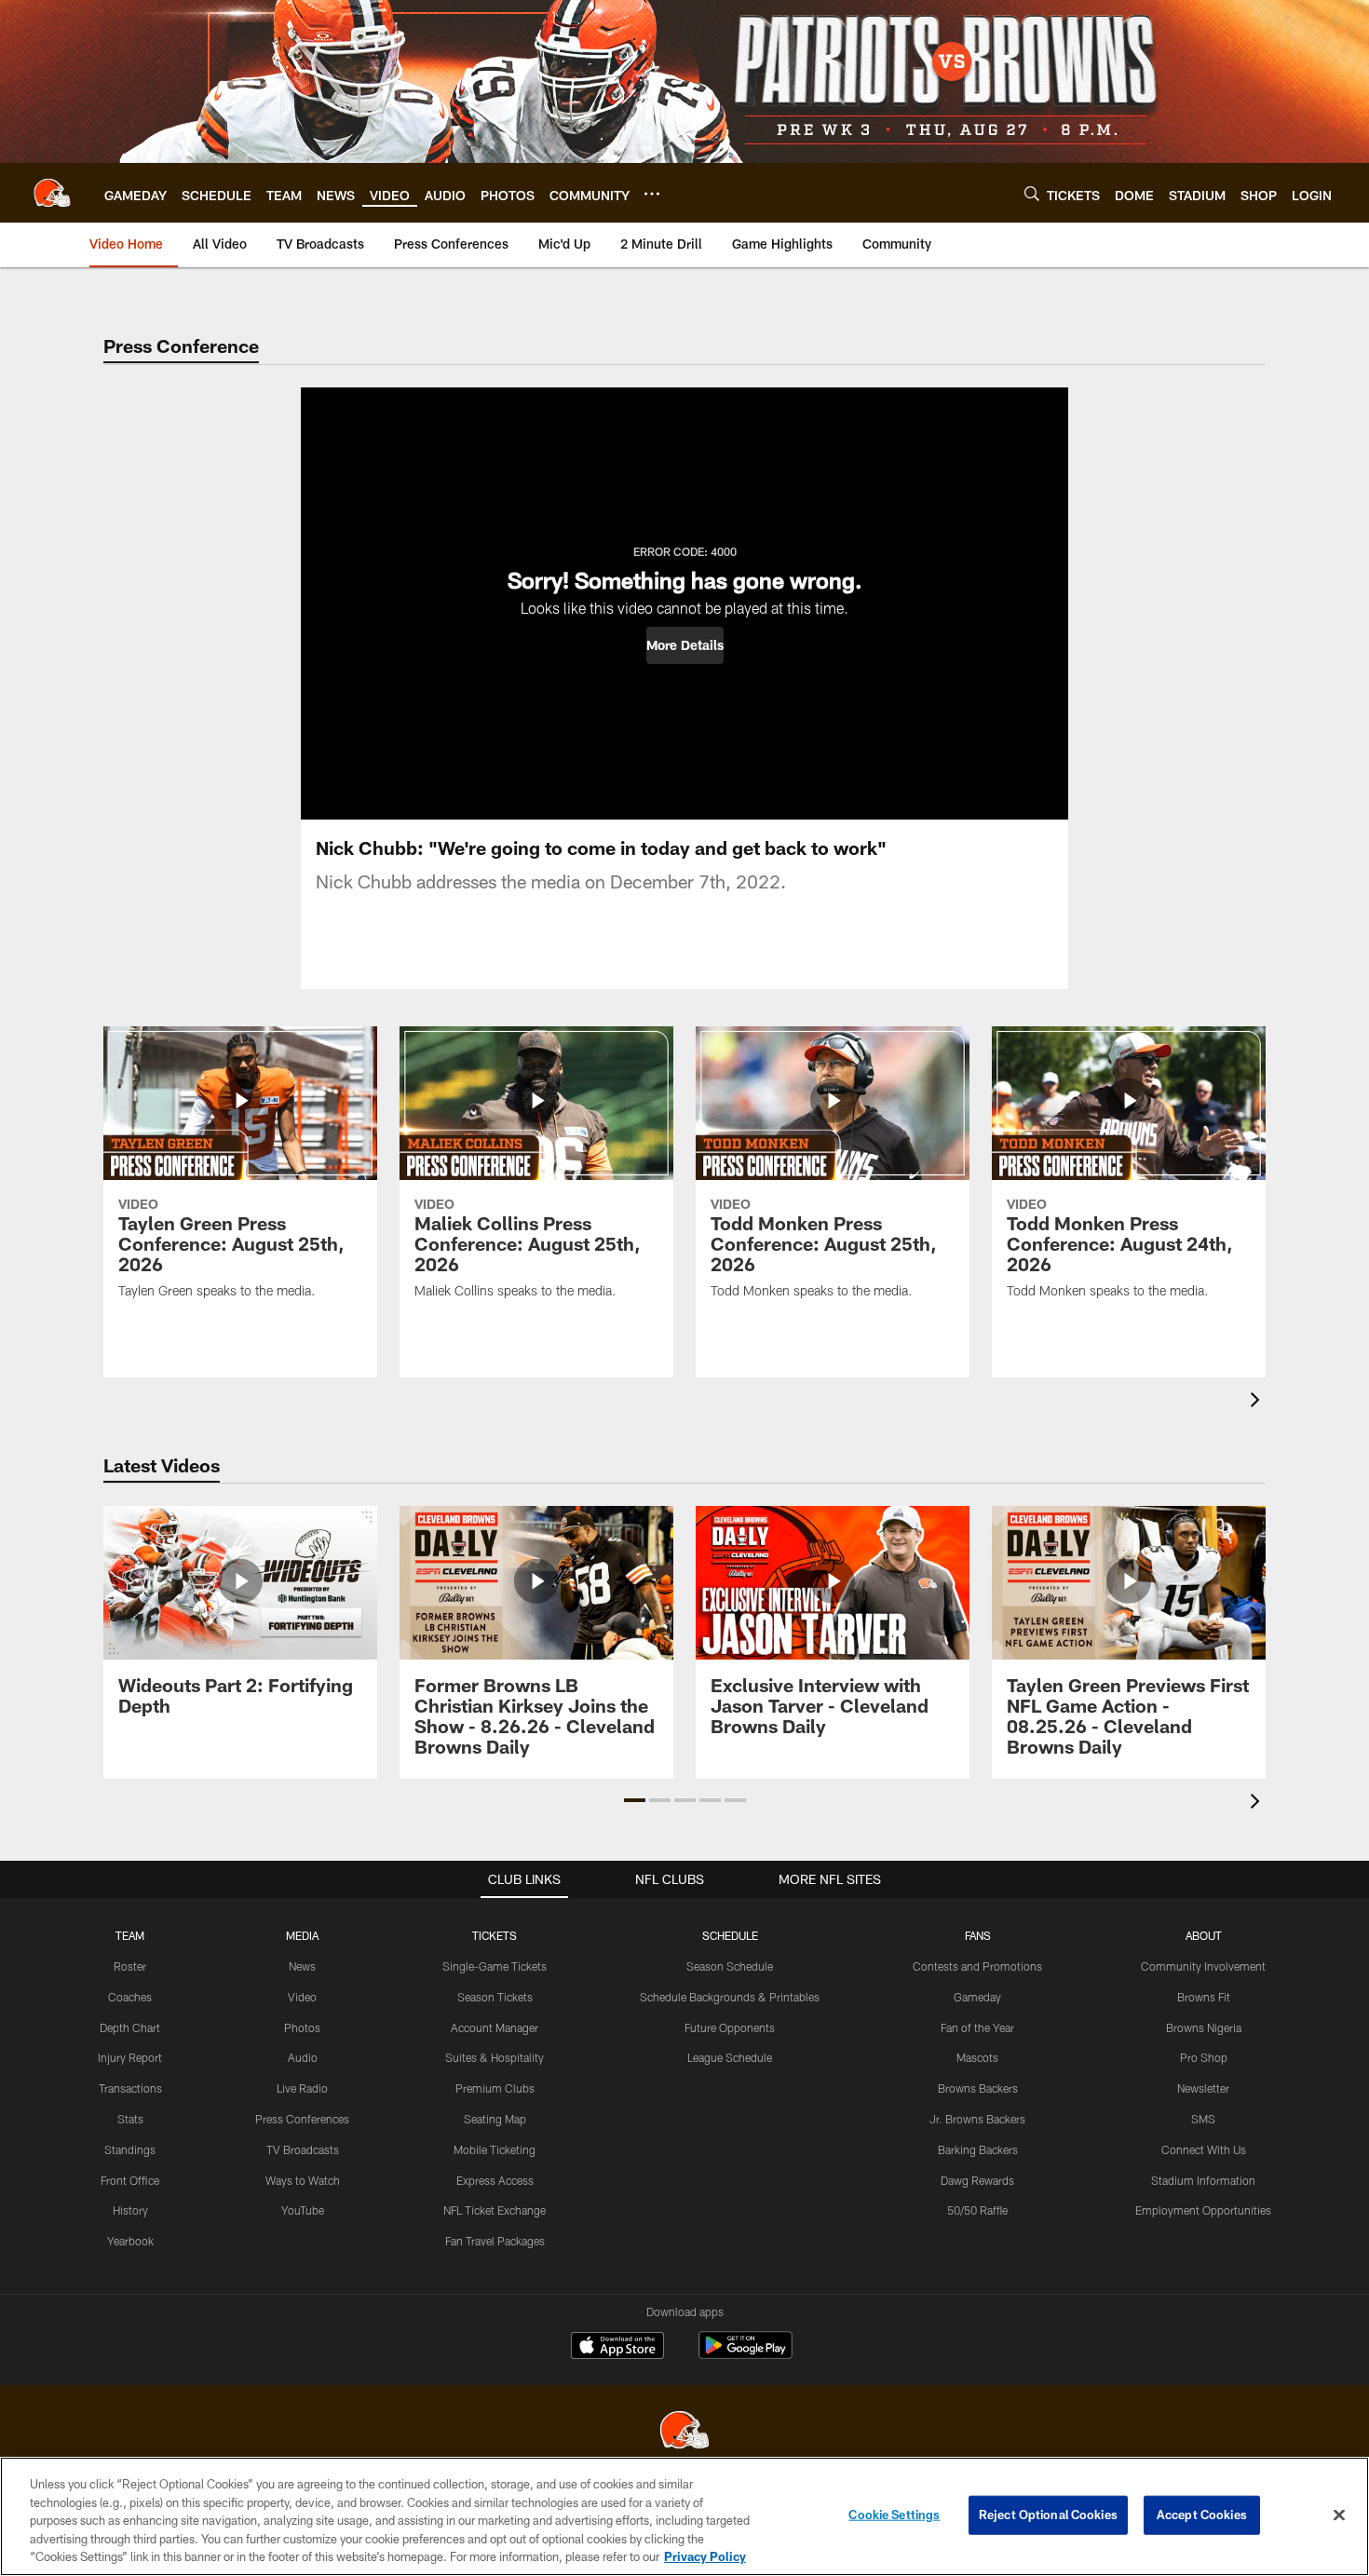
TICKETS (495, 1935)
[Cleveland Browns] (684, 2432)
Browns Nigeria (1204, 2027)
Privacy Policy (705, 2556)
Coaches (130, 1997)
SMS (1203, 2119)
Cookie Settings (894, 2515)
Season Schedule (730, 1966)
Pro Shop (1204, 2057)
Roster (130, 1966)
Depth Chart (130, 2027)
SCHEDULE (730, 1935)
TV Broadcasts (303, 2149)
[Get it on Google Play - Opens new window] (745, 2355)
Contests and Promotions (977, 1966)
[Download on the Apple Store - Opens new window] (617, 2348)
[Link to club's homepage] (52, 193)
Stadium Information (1203, 2180)
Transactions (130, 2088)
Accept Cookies (1202, 2515)
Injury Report (130, 2057)
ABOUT (1204, 1935)
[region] (684, 2516)
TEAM (130, 1935)
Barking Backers (978, 2149)
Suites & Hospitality (495, 2057)
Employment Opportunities (1203, 2210)
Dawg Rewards (977, 2180)
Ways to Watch (303, 2180)
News (302, 1966)
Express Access (495, 2180)
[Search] (1032, 193)
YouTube (303, 2210)
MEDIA (302, 1935)
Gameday (977, 1997)
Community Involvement (1203, 1966)
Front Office (130, 2180)
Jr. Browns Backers (977, 2119)
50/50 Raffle (977, 2210)
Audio (303, 2057)
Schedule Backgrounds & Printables (730, 1997)
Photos (302, 2027)
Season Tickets (495, 1997)
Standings (130, 2149)
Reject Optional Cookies (1048, 2515)
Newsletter (1203, 2088)
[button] (685, 645)
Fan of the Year (977, 2027)
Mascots (977, 2057)
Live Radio (302, 2088)
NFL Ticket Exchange (495, 2210)
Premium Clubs (495, 2088)
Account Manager (495, 2027)
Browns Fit (1204, 1997)
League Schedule (730, 2057)
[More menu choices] (652, 194)
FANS (978, 1935)
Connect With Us (1204, 2149)
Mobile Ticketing (495, 2149)
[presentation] (1258, 1402)
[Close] (1339, 2515)
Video (302, 1997)
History (130, 2210)
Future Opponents (730, 2027)
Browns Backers (978, 2088)
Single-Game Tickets (495, 1966)
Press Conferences (302, 2119)
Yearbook (130, 2241)
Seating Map (495, 2119)
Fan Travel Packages (495, 2241)
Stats (130, 2119)
